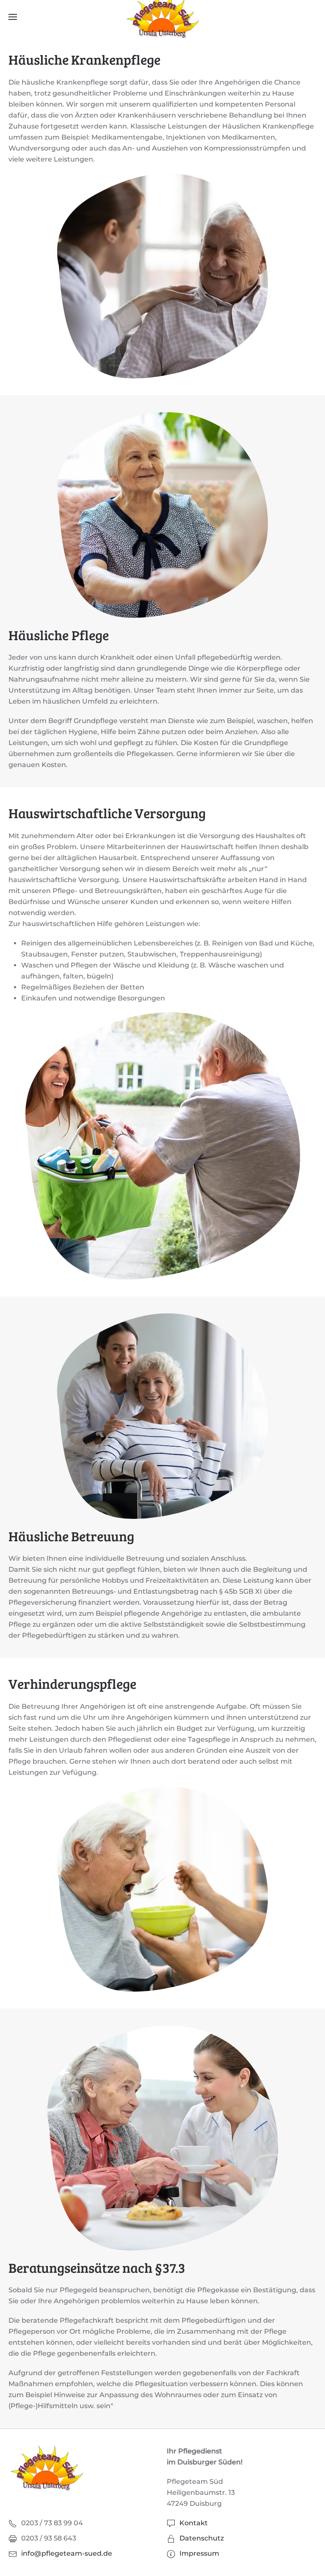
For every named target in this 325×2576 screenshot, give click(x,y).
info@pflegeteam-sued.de (67, 2553)
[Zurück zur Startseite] (162, 17)
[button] (13, 17)
